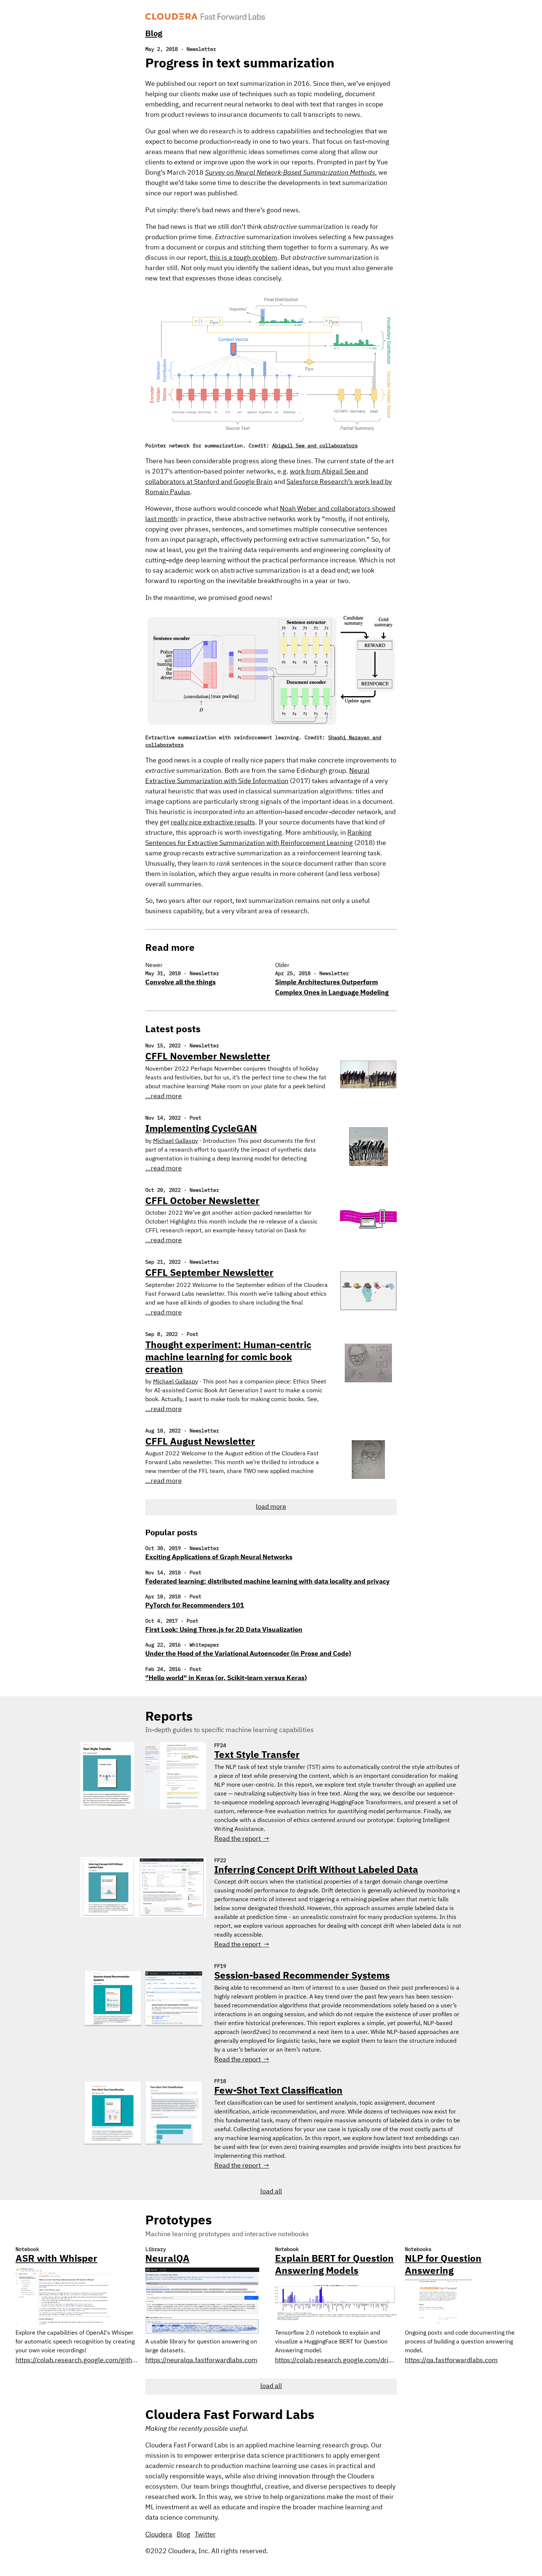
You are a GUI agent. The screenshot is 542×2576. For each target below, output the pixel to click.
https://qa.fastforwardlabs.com (451, 2360)
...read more (164, 1096)
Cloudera (159, 2535)
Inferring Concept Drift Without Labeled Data (316, 1870)
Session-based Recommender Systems (302, 1976)
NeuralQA (167, 2259)
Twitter (205, 2535)
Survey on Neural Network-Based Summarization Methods (290, 173)
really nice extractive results (213, 823)
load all (271, 2192)
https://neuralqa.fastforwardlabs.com (201, 2360)
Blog (154, 34)
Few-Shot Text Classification (278, 2091)
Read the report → (242, 1839)
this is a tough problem (243, 258)
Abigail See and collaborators (315, 446)
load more (271, 1507)
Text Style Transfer (257, 1755)
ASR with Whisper (56, 2259)
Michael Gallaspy (176, 1141)
